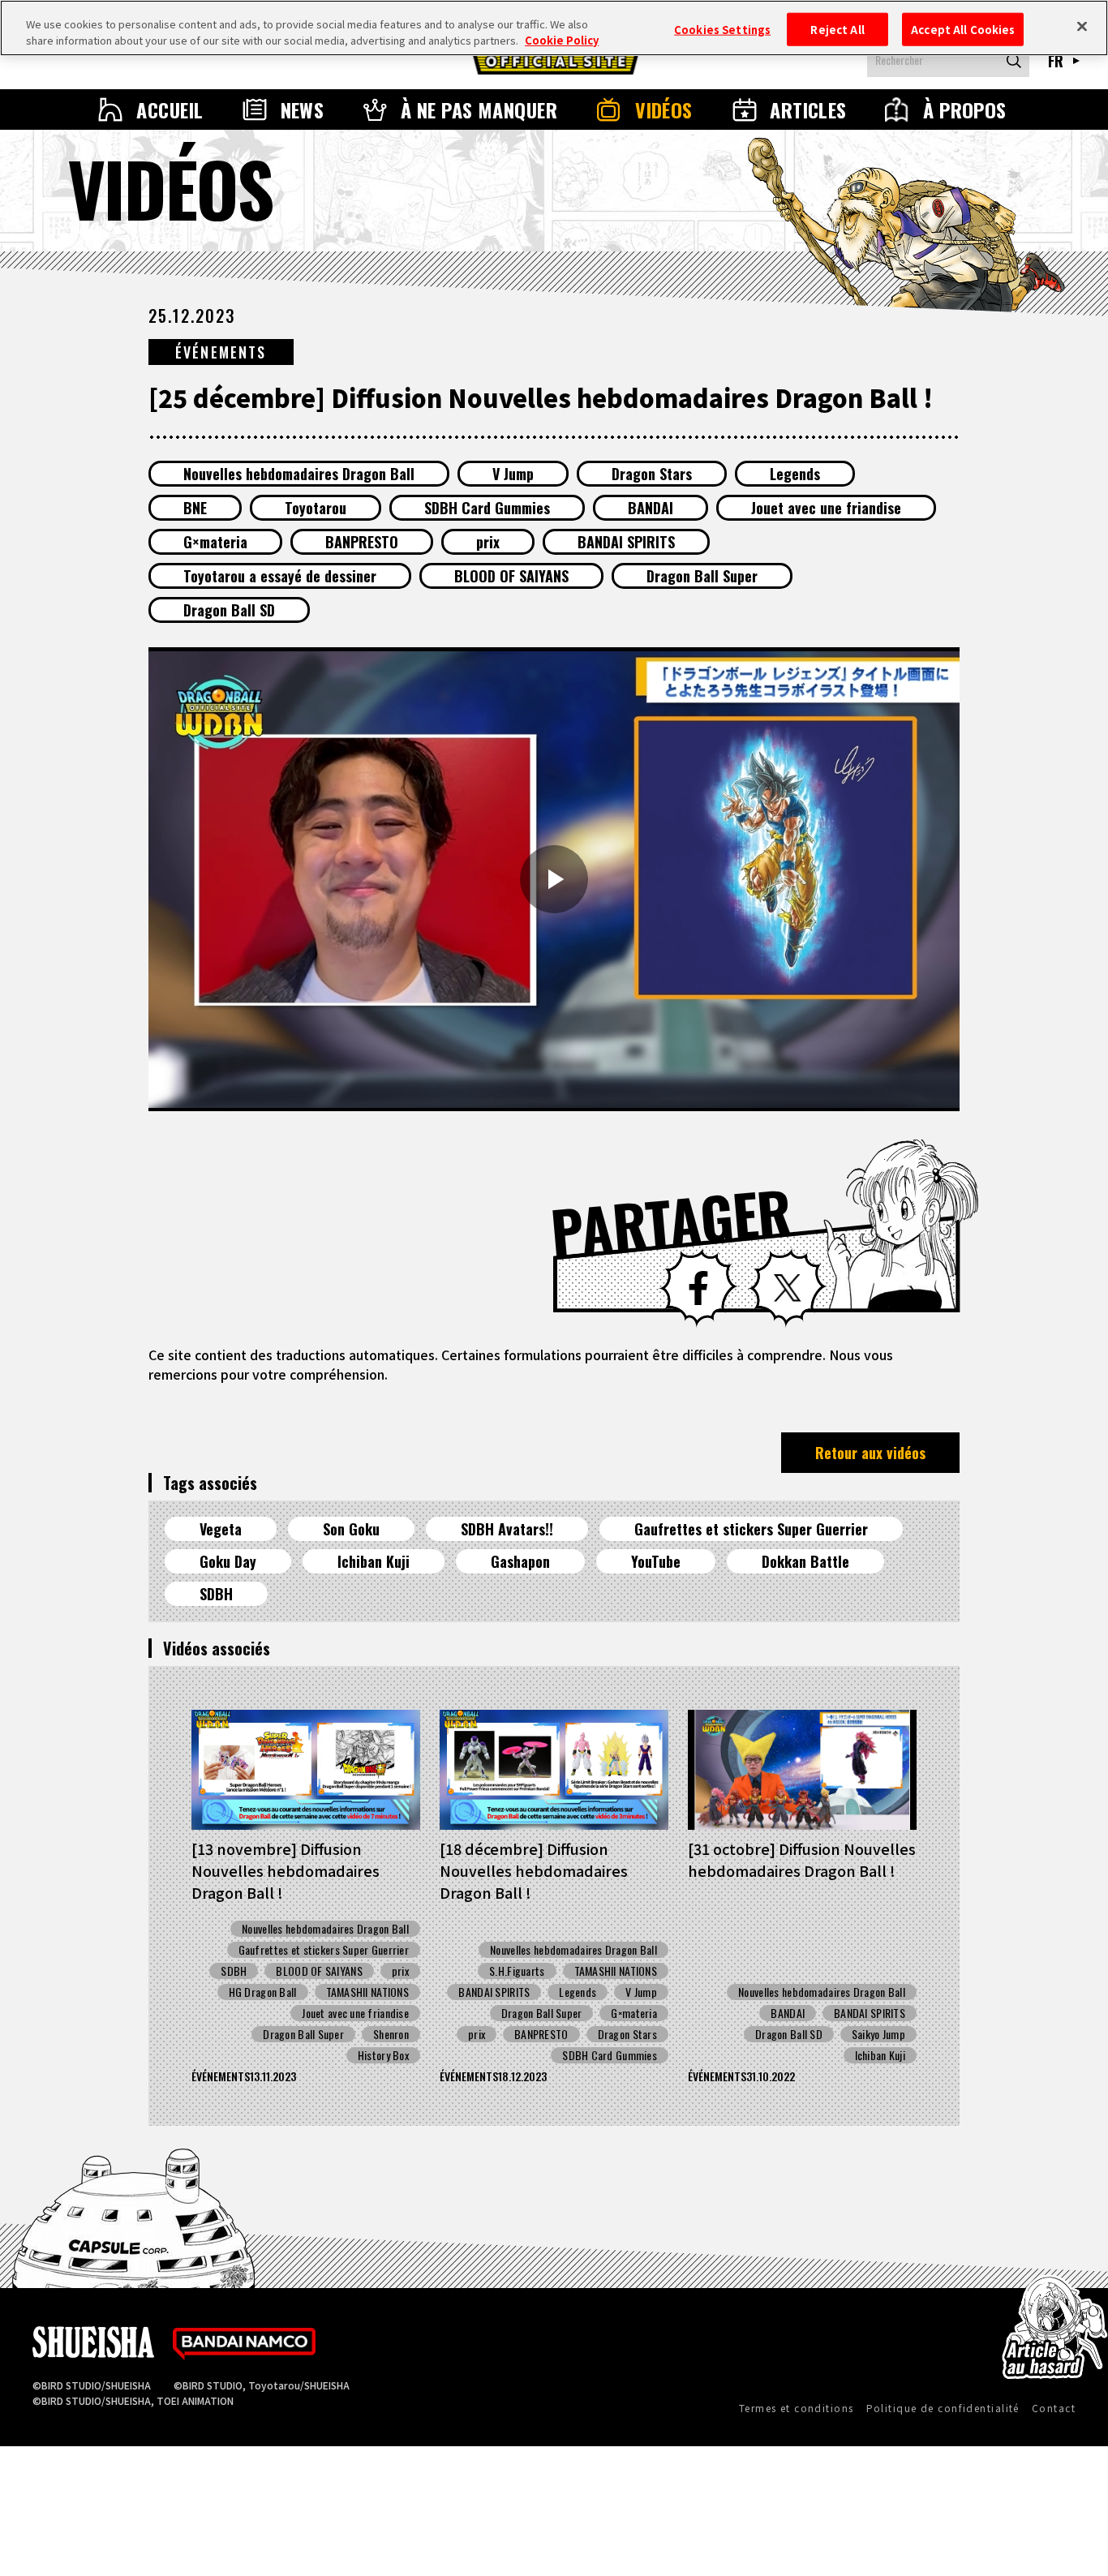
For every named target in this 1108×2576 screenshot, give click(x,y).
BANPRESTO (362, 542)
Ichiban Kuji (374, 1561)
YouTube (656, 1561)
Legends (795, 474)
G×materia (215, 542)
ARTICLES (808, 109)
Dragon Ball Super (702, 576)
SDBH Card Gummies (487, 508)
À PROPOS (965, 109)
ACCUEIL (170, 109)
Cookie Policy (562, 40)
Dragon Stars (652, 474)
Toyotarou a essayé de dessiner (280, 576)
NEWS (303, 109)
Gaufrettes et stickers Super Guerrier (751, 1529)
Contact (1054, 2408)
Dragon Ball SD (229, 610)
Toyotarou (316, 508)
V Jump (513, 474)
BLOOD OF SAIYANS (511, 576)
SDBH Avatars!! (507, 1529)
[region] (554, 28)
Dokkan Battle (805, 1561)
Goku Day (228, 1561)
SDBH (216, 1594)
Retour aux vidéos (870, 1453)
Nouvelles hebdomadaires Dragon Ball (299, 474)
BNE (195, 508)
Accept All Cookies (963, 29)
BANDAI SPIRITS (626, 542)
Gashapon (520, 1561)
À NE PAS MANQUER (479, 109)
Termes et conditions (797, 2408)
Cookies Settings (722, 29)
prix (488, 542)
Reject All (837, 29)
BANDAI (651, 508)
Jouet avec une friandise (826, 508)
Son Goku (351, 1529)
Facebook (698, 1288)
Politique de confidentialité (943, 2408)
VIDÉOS (664, 109)
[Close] (1082, 26)
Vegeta (221, 1529)
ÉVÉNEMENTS (221, 352)
